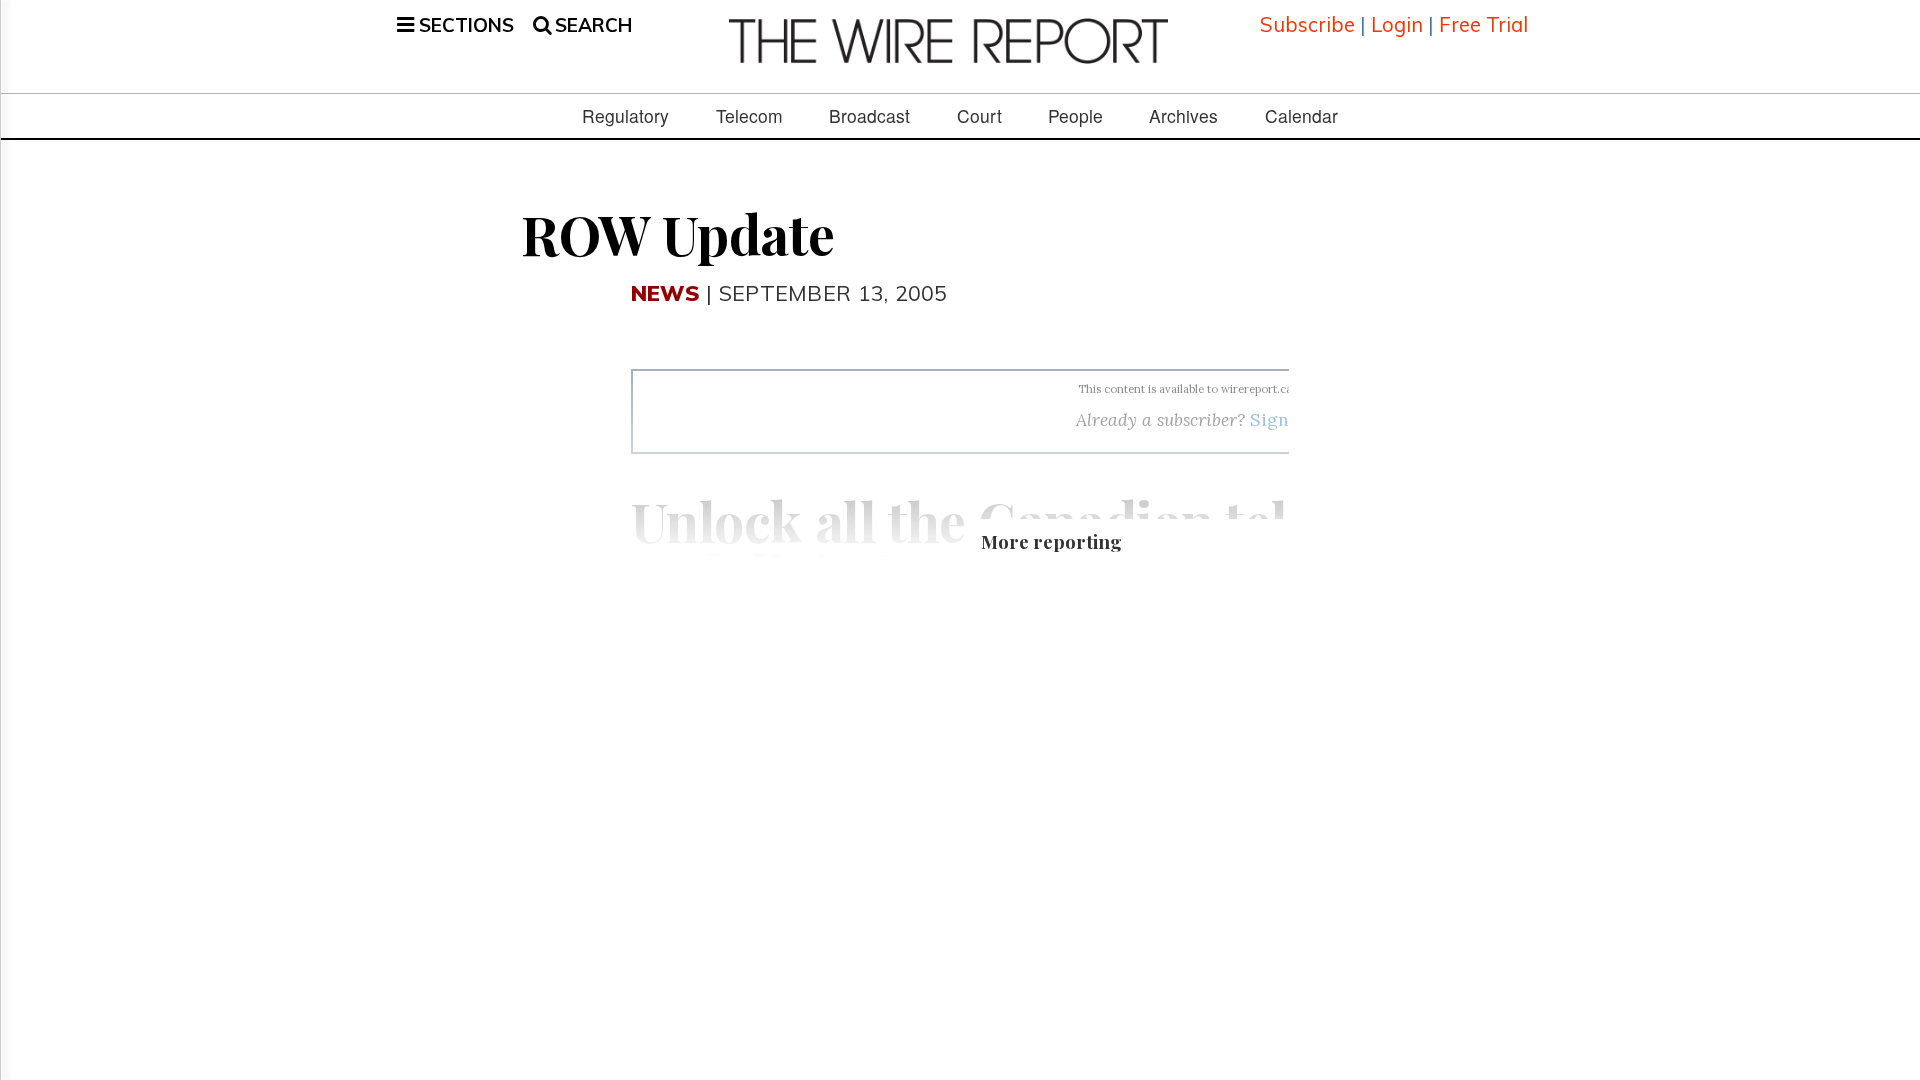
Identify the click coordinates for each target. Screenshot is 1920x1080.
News (665, 292)
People (1075, 116)
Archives (1183, 116)
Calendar (1301, 116)
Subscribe (1307, 24)
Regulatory (625, 116)
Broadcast (869, 116)
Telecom (749, 116)
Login (1397, 24)
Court (979, 116)
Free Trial (1483, 24)
